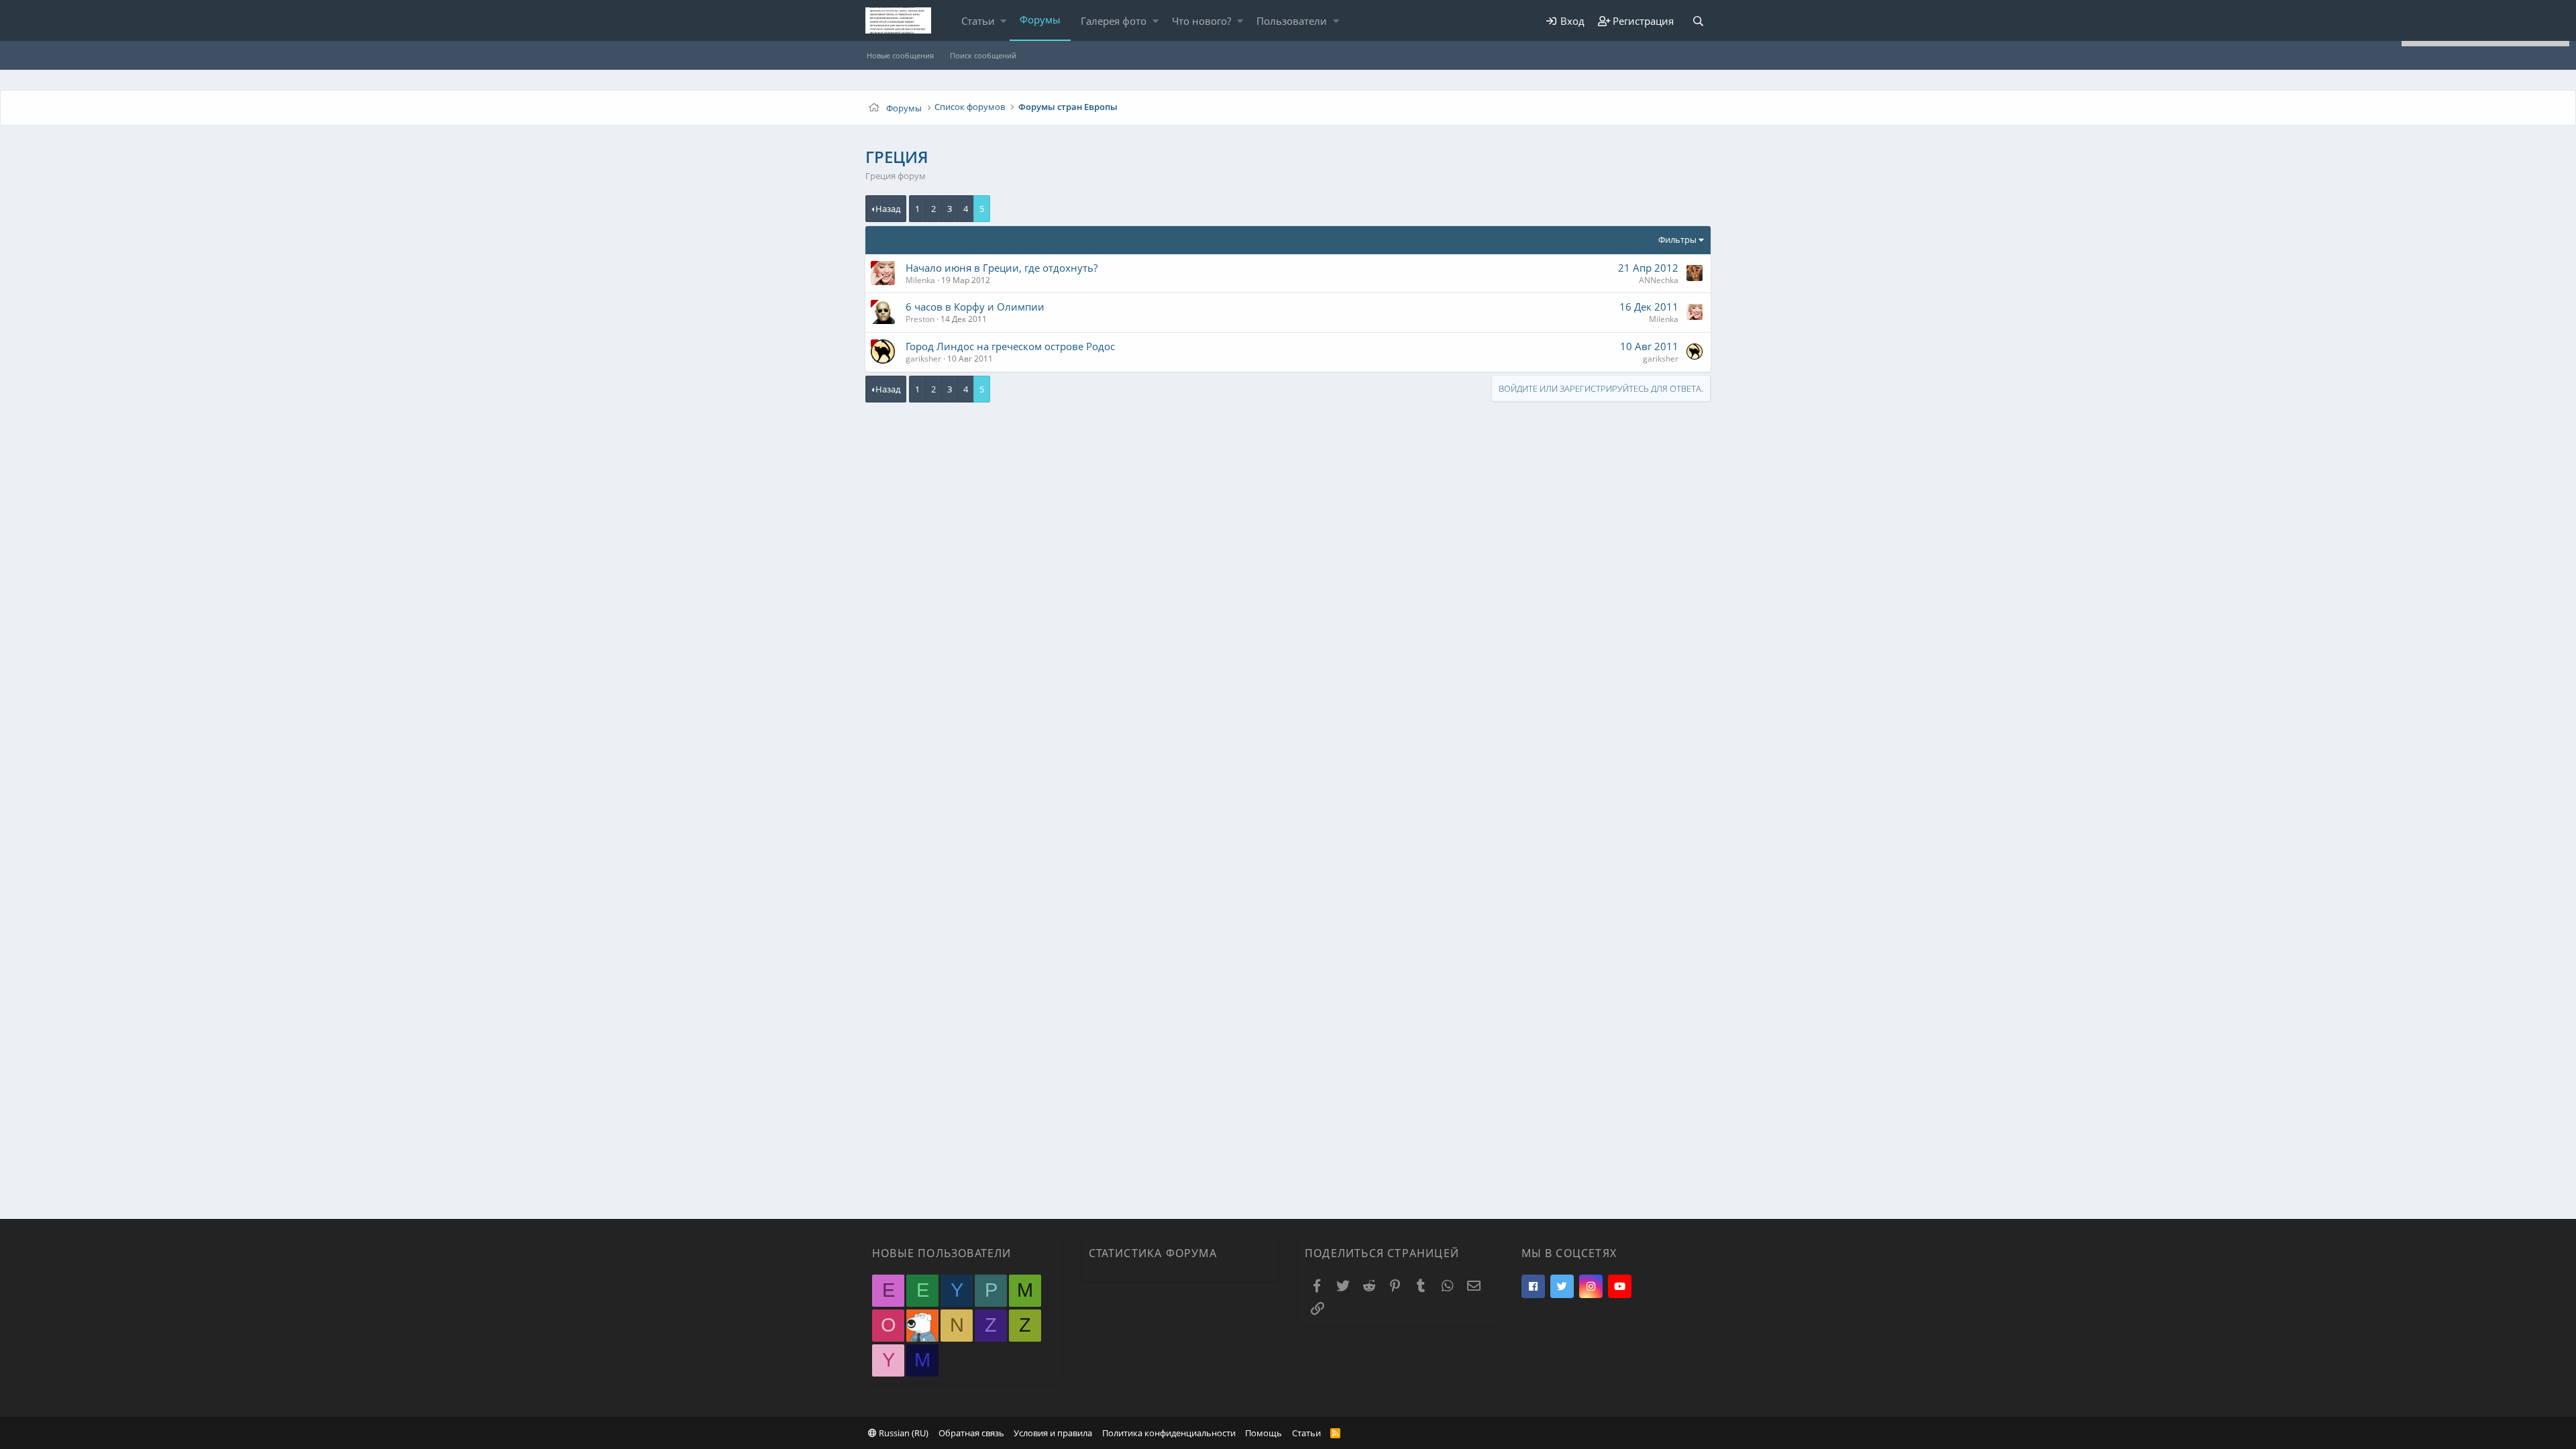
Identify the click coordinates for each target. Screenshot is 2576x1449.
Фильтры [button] (1677, 239)
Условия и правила (1053, 1433)
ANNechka (1659, 280)
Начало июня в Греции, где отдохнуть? (1002, 268)
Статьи (978, 21)
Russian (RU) (903, 1433)
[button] (1003, 21)
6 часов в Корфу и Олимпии (975, 307)
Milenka (920, 280)
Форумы (1040, 19)
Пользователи (1292, 21)
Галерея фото (1114, 21)
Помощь (1264, 1433)
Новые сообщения (900, 55)
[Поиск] (1698, 21)
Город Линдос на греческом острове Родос (1010, 346)
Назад (888, 209)
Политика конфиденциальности (1169, 1433)
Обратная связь (971, 1433)
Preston (920, 319)
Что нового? (1201, 21)
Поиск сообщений (983, 55)
